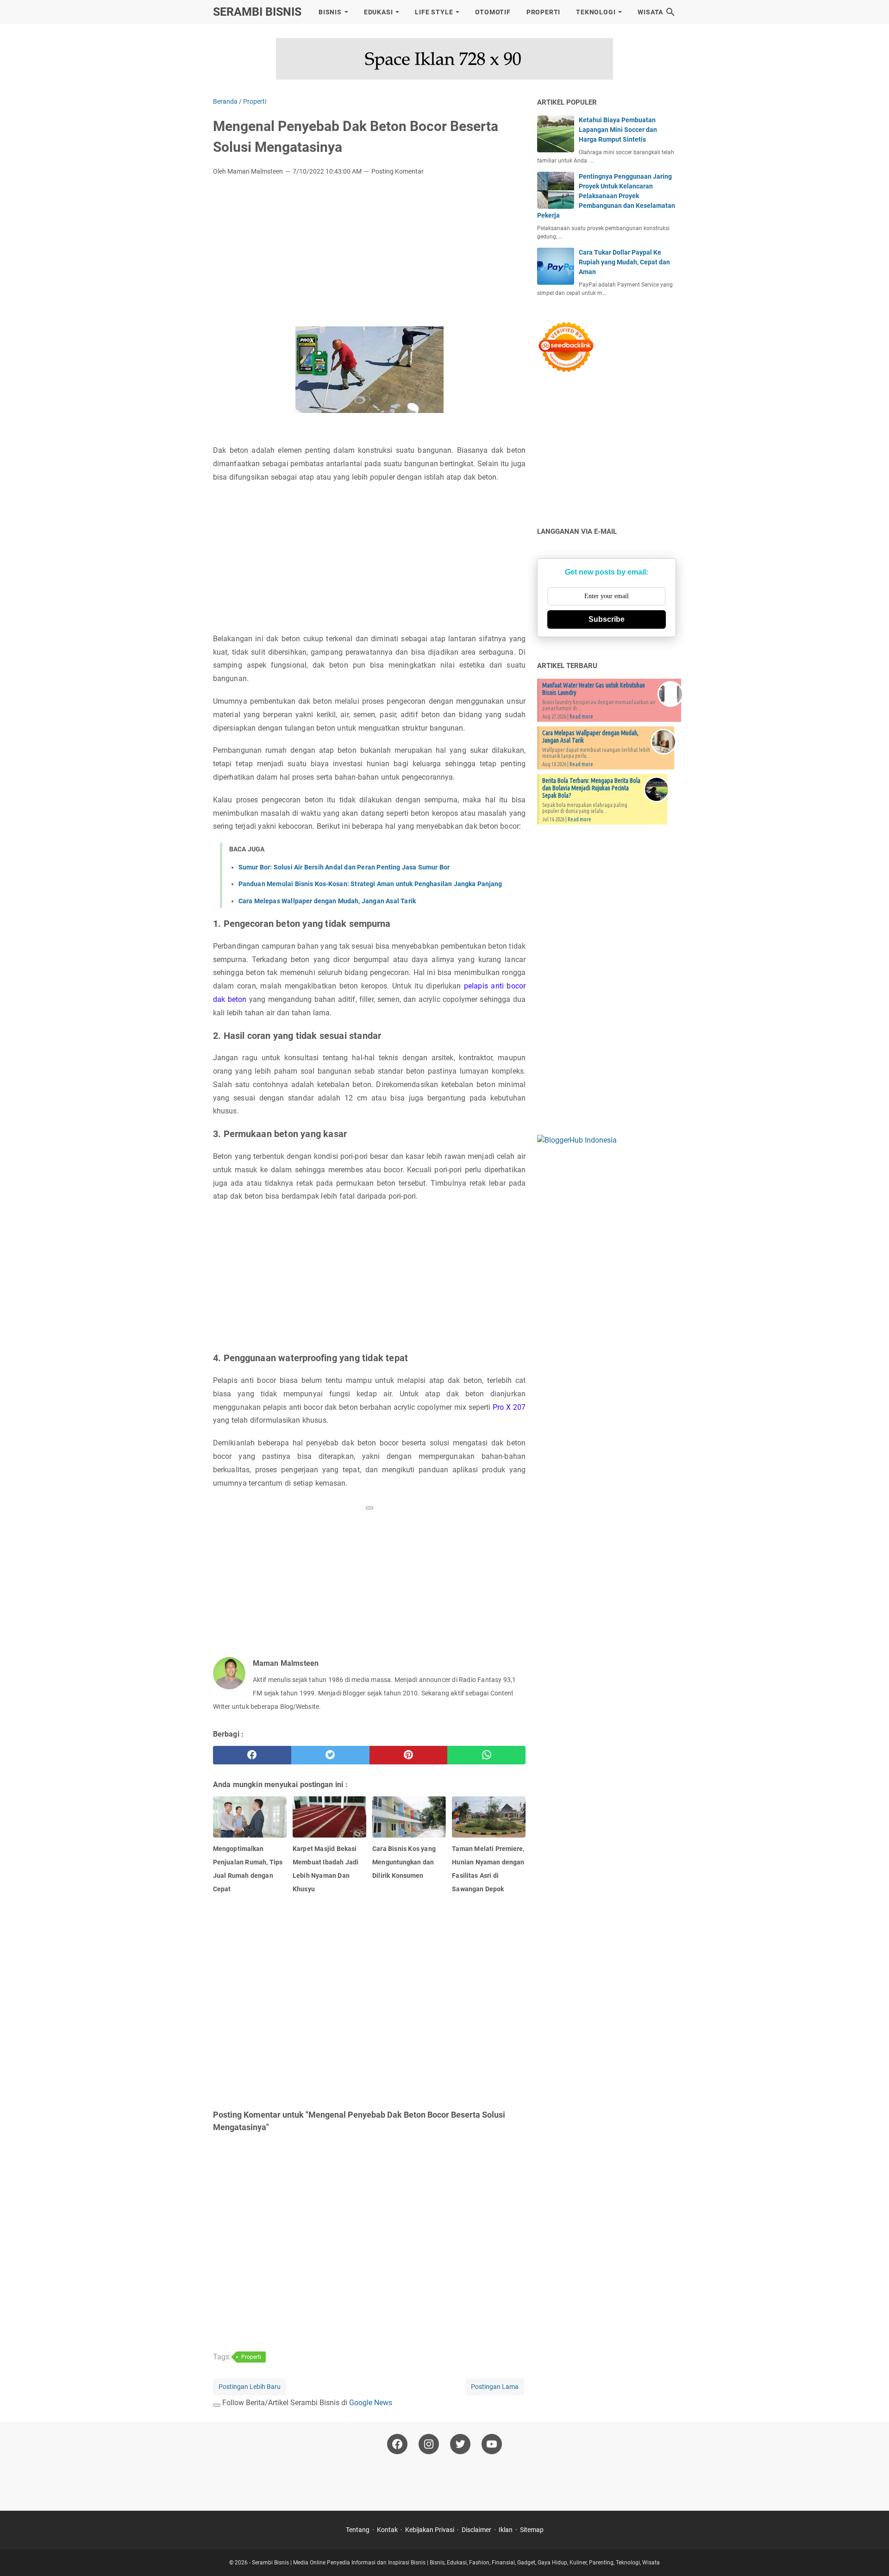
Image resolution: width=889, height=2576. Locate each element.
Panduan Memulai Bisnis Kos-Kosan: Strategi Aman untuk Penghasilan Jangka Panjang (370, 884)
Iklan (506, 2530)
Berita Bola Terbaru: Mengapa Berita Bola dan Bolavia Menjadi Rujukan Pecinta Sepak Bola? (591, 788)
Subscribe (607, 619)
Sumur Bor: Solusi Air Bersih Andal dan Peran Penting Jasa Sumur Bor (344, 867)
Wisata (650, 12)
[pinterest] (409, 1755)
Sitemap (532, 2530)
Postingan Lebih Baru (250, 2387)
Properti (543, 12)
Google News (371, 2403)
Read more (581, 716)
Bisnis (330, 12)
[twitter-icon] (460, 2444)
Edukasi (379, 12)
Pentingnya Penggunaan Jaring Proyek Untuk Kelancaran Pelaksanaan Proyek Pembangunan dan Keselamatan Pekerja (606, 196)
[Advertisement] (369, 252)
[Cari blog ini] (670, 12)
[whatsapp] (486, 1755)
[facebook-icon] (397, 2444)
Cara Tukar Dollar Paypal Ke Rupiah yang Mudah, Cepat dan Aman (624, 262)
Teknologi (596, 12)
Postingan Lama (495, 2387)
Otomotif (493, 12)
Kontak (387, 2530)
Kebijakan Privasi (430, 2530)
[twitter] (330, 1755)
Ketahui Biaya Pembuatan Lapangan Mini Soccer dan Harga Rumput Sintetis (618, 130)
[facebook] (252, 1755)
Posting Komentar (398, 171)
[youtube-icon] (492, 2444)
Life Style (434, 12)
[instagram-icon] (429, 2444)
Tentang (358, 2530)
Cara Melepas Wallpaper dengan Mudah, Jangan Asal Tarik (327, 901)
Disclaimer (476, 2530)
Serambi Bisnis (257, 12)
